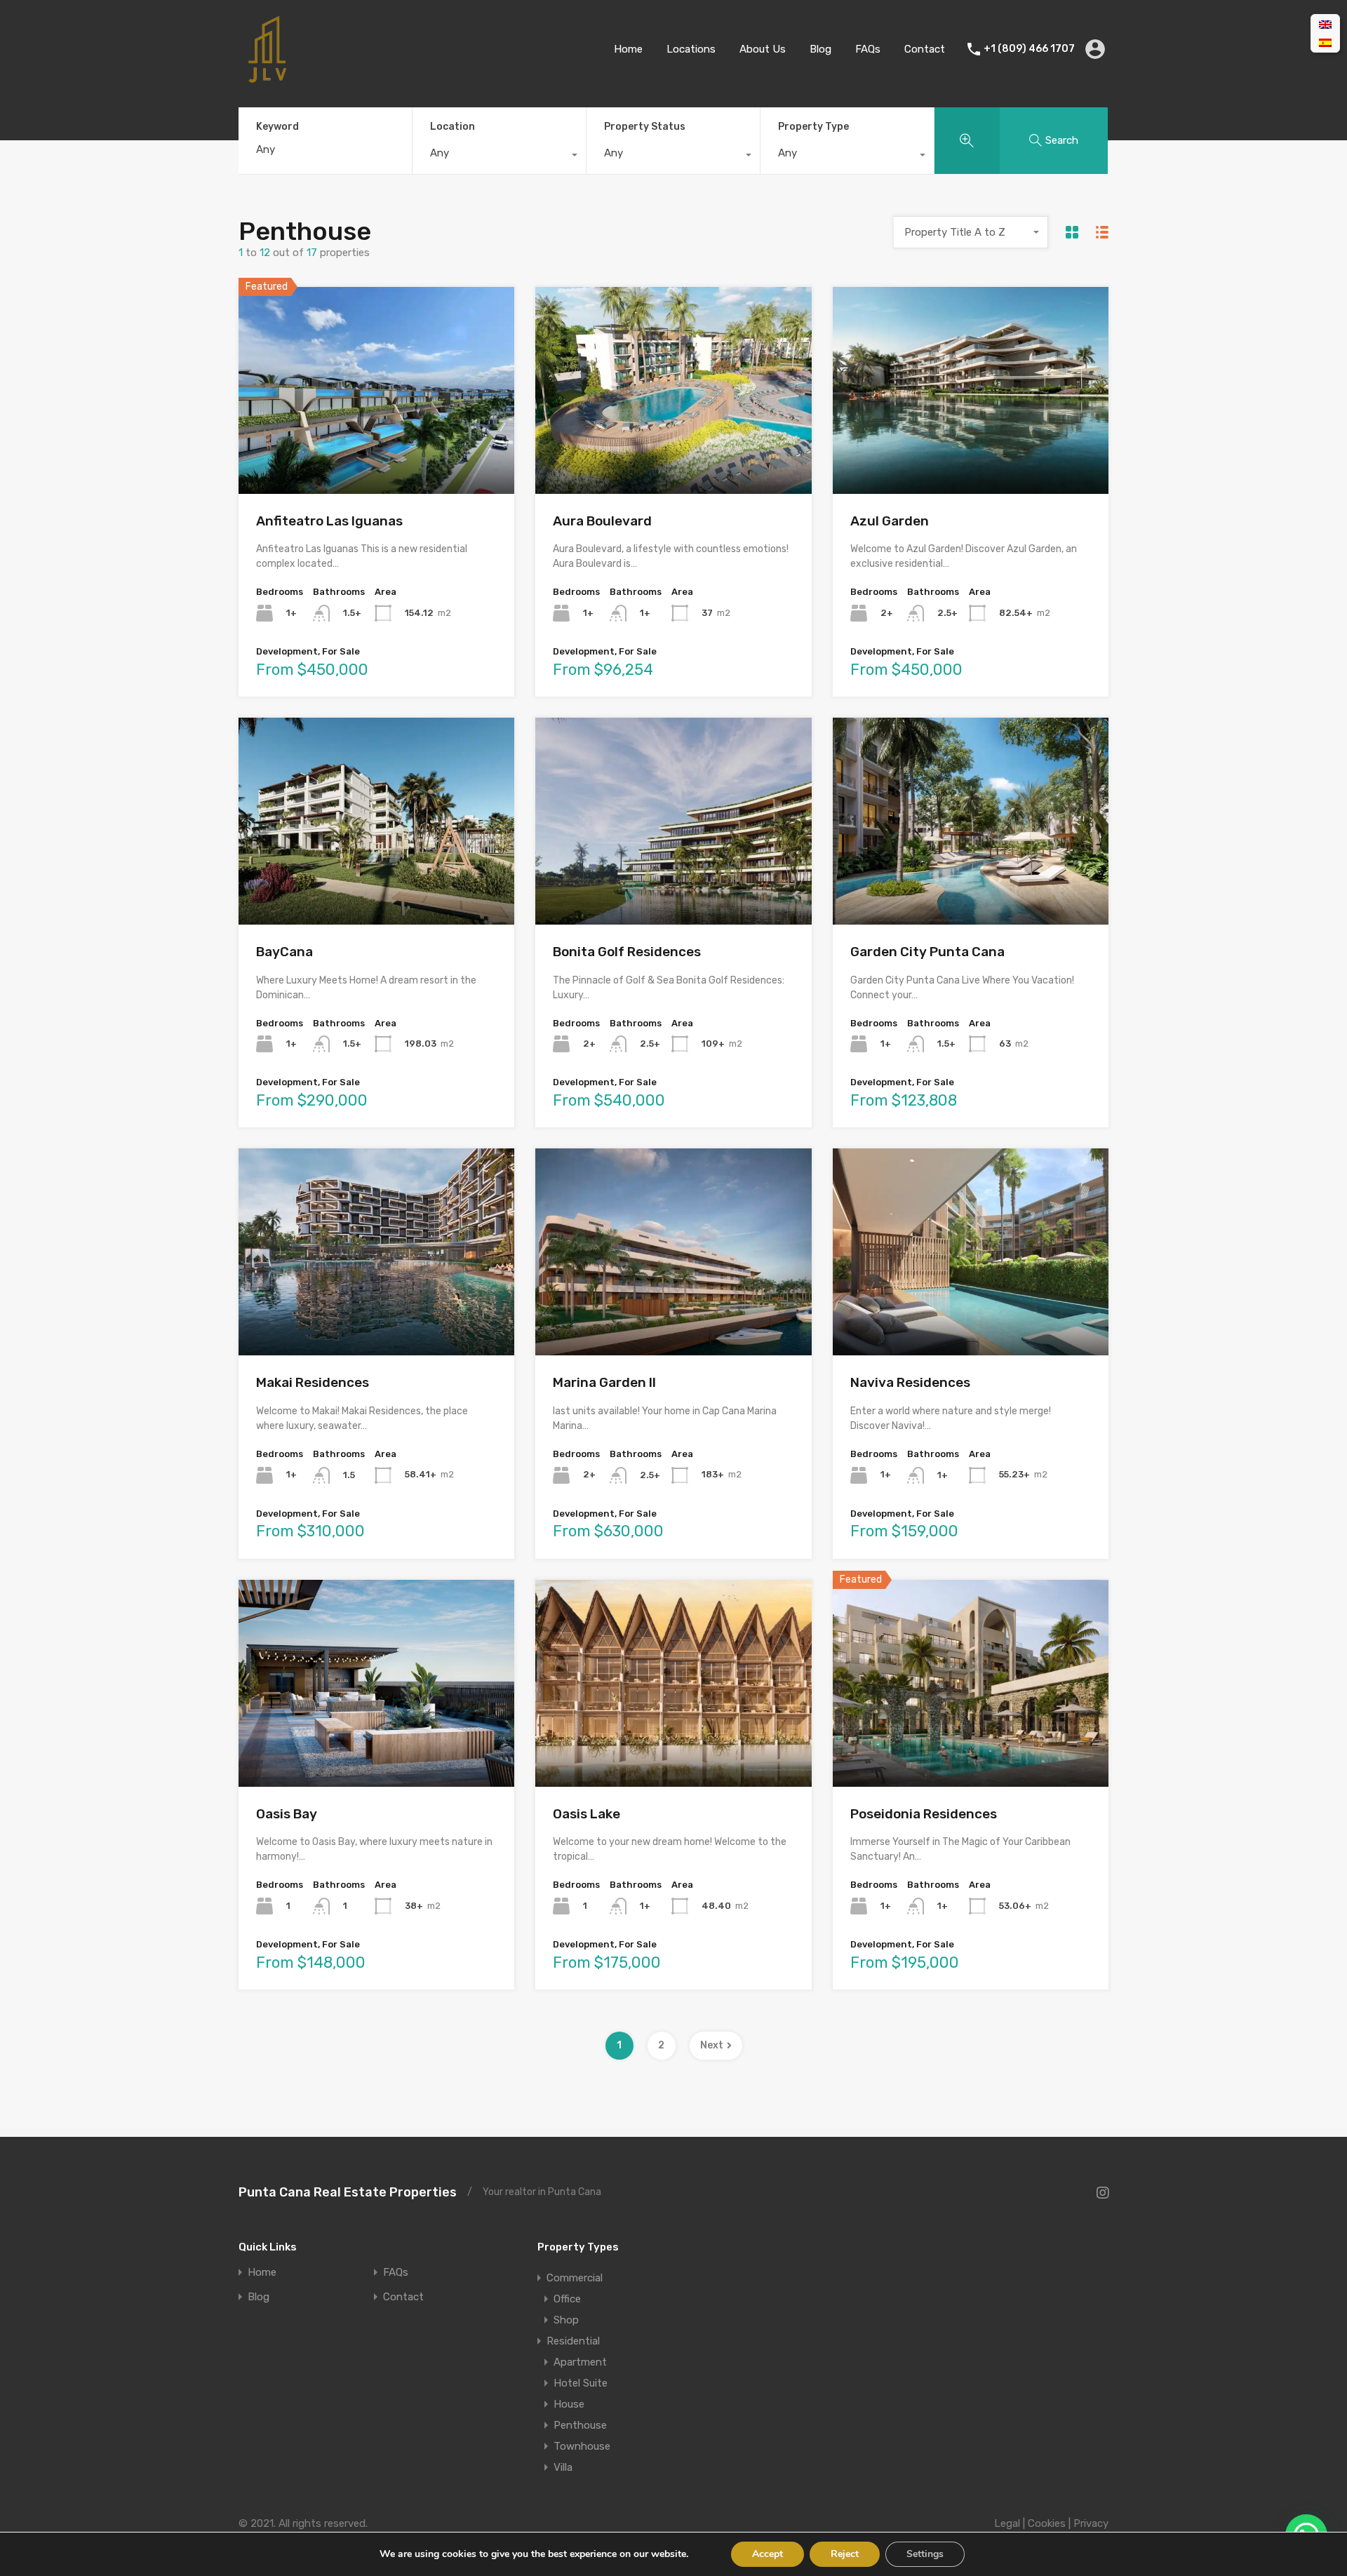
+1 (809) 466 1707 (1029, 49)
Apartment (580, 2362)
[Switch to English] (1325, 25)
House (569, 2404)
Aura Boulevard (602, 521)
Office (567, 2299)
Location (453, 127)
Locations (691, 49)
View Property (376, 452)
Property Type (813, 127)
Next (712, 2045)
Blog (820, 49)
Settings (925, 2554)
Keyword (277, 127)
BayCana (284, 952)
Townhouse (582, 2446)
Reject (845, 2554)
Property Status (645, 127)
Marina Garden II (604, 1382)
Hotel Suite (581, 2383)
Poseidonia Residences (924, 1814)
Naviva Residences (910, 1382)
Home (628, 49)
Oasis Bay (287, 1814)
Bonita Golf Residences (627, 952)
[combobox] (499, 156)
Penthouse (580, 2425)
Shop (566, 2320)
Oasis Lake (587, 1814)
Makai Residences (313, 1382)
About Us (763, 49)
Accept (768, 2554)
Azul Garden (890, 521)
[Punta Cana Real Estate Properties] (267, 78)
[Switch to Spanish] (1325, 43)
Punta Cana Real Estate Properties (348, 2192)
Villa (563, 2467)
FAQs (868, 49)
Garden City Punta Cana (927, 952)
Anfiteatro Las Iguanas (329, 521)
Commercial (575, 2278)
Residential (573, 2341)
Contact (925, 49)
